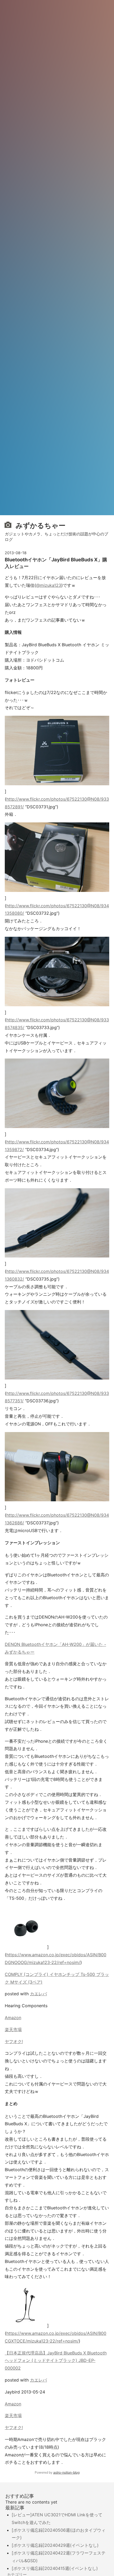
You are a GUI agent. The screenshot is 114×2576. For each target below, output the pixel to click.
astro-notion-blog (66, 2472)
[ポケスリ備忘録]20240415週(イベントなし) (55, 2568)
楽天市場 (13, 2029)
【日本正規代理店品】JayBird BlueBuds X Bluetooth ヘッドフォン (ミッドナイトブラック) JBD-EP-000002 (56, 2361)
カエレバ (38, 1994)
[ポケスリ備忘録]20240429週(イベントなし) (55, 2545)
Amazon (13, 2018)
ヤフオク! (14, 2041)
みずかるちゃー (40, 525)
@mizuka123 (49, 585)
